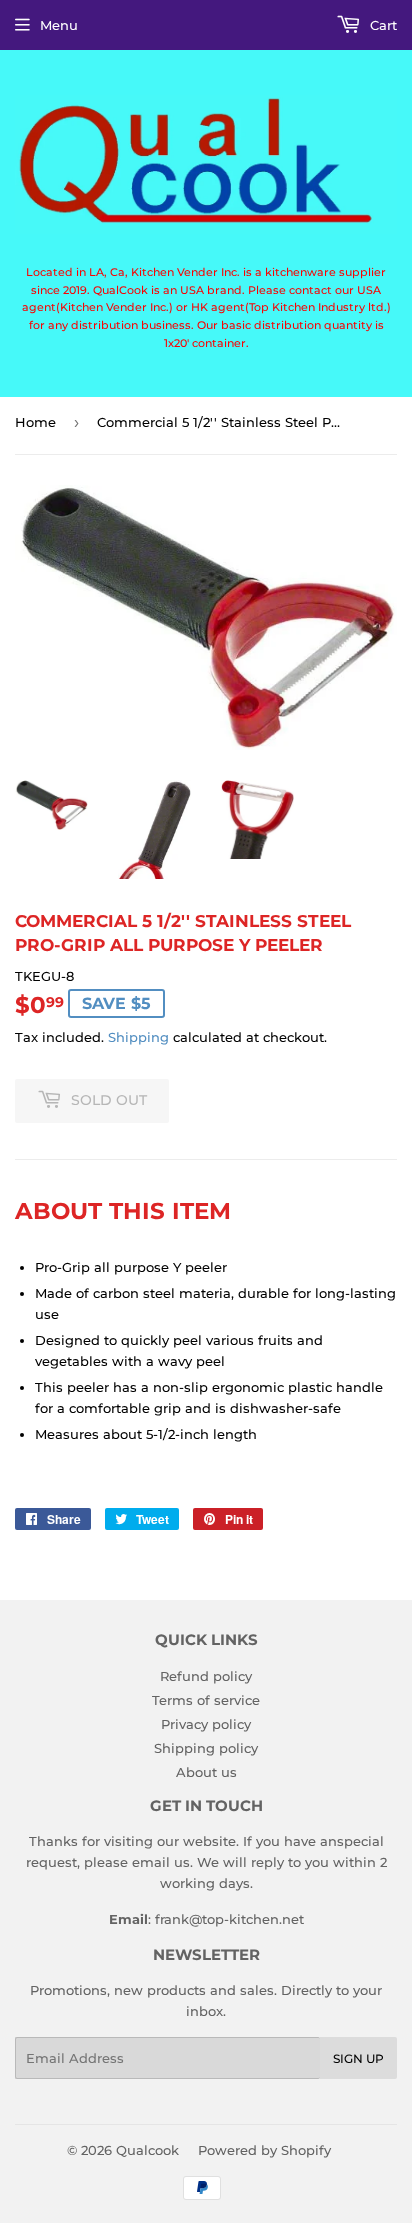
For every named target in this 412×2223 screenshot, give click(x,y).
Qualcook (147, 2150)
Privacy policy (206, 1724)
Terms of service (206, 1700)
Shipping (138, 1037)
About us (206, 1772)
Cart (381, 25)
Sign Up (358, 2058)
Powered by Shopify (264, 2150)
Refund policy (206, 1676)
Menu (59, 25)
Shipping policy (206, 1748)
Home (35, 422)
